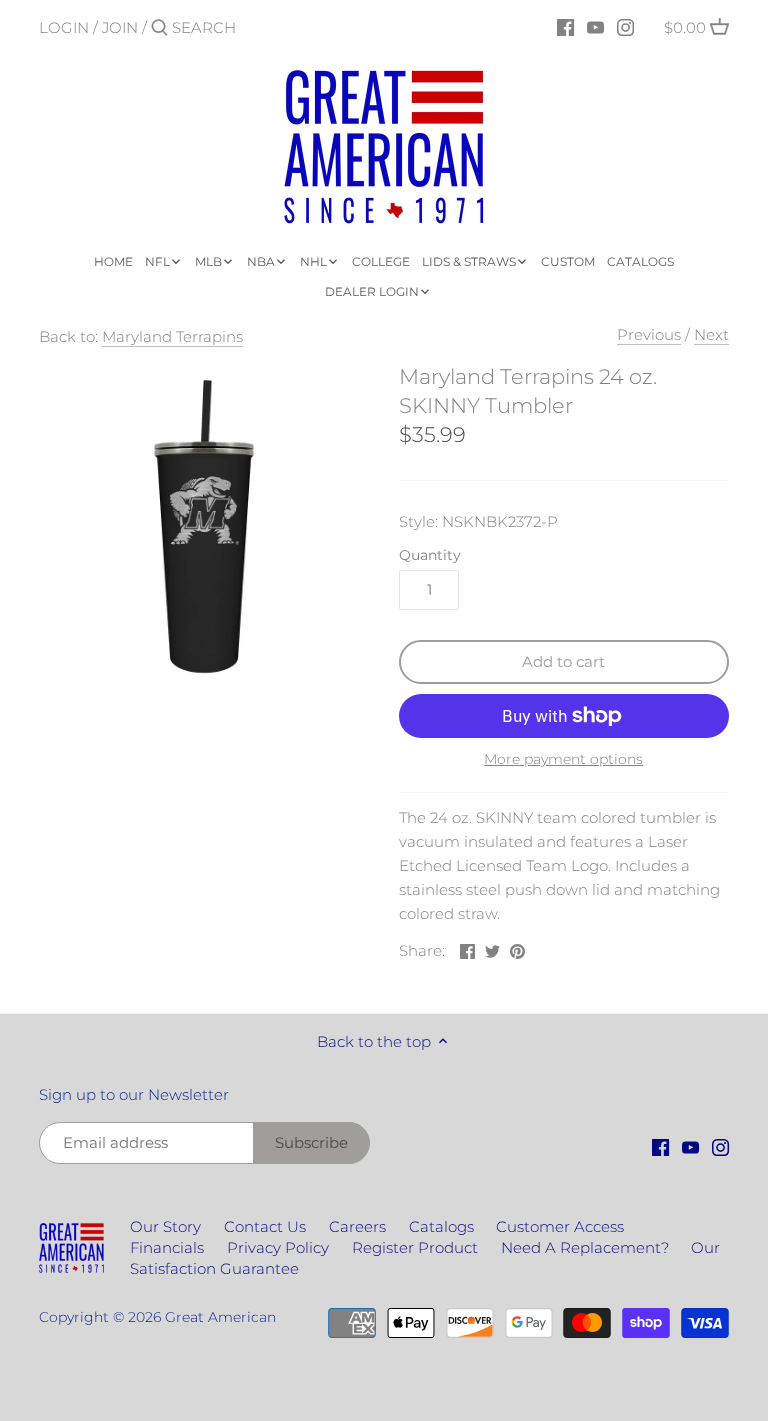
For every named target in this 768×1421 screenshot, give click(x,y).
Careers (357, 1226)
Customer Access (560, 1226)
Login (64, 27)
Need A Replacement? (585, 1247)
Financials (167, 1247)
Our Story (165, 1226)
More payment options (563, 759)
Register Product (415, 1247)
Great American (220, 1317)
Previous (649, 334)
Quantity (430, 555)
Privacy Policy (278, 1247)
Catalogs (441, 1226)
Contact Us (265, 1226)
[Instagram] (625, 27)
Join (120, 27)
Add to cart (563, 661)
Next (711, 334)
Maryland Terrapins (172, 336)
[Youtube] (595, 27)
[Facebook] (565, 27)
